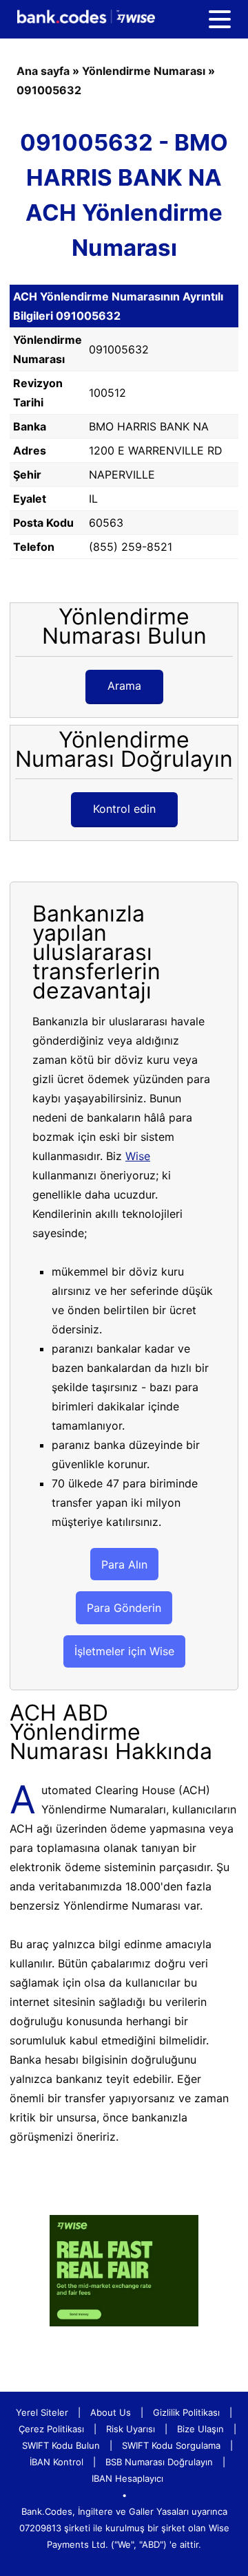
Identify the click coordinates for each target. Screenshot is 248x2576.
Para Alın (124, 1564)
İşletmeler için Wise (124, 1651)
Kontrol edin (124, 809)
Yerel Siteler (42, 2412)
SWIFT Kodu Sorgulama (171, 2445)
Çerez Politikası (51, 2429)
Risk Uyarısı (131, 2429)
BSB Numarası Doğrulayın (159, 2462)
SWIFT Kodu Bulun (61, 2445)
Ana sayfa (43, 71)
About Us (111, 2412)
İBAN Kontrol (56, 2462)
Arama (124, 686)
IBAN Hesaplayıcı (127, 2478)
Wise (138, 1156)
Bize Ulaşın (200, 2429)
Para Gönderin (124, 1608)
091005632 (49, 90)
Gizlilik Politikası (186, 2412)
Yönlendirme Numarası (144, 71)
